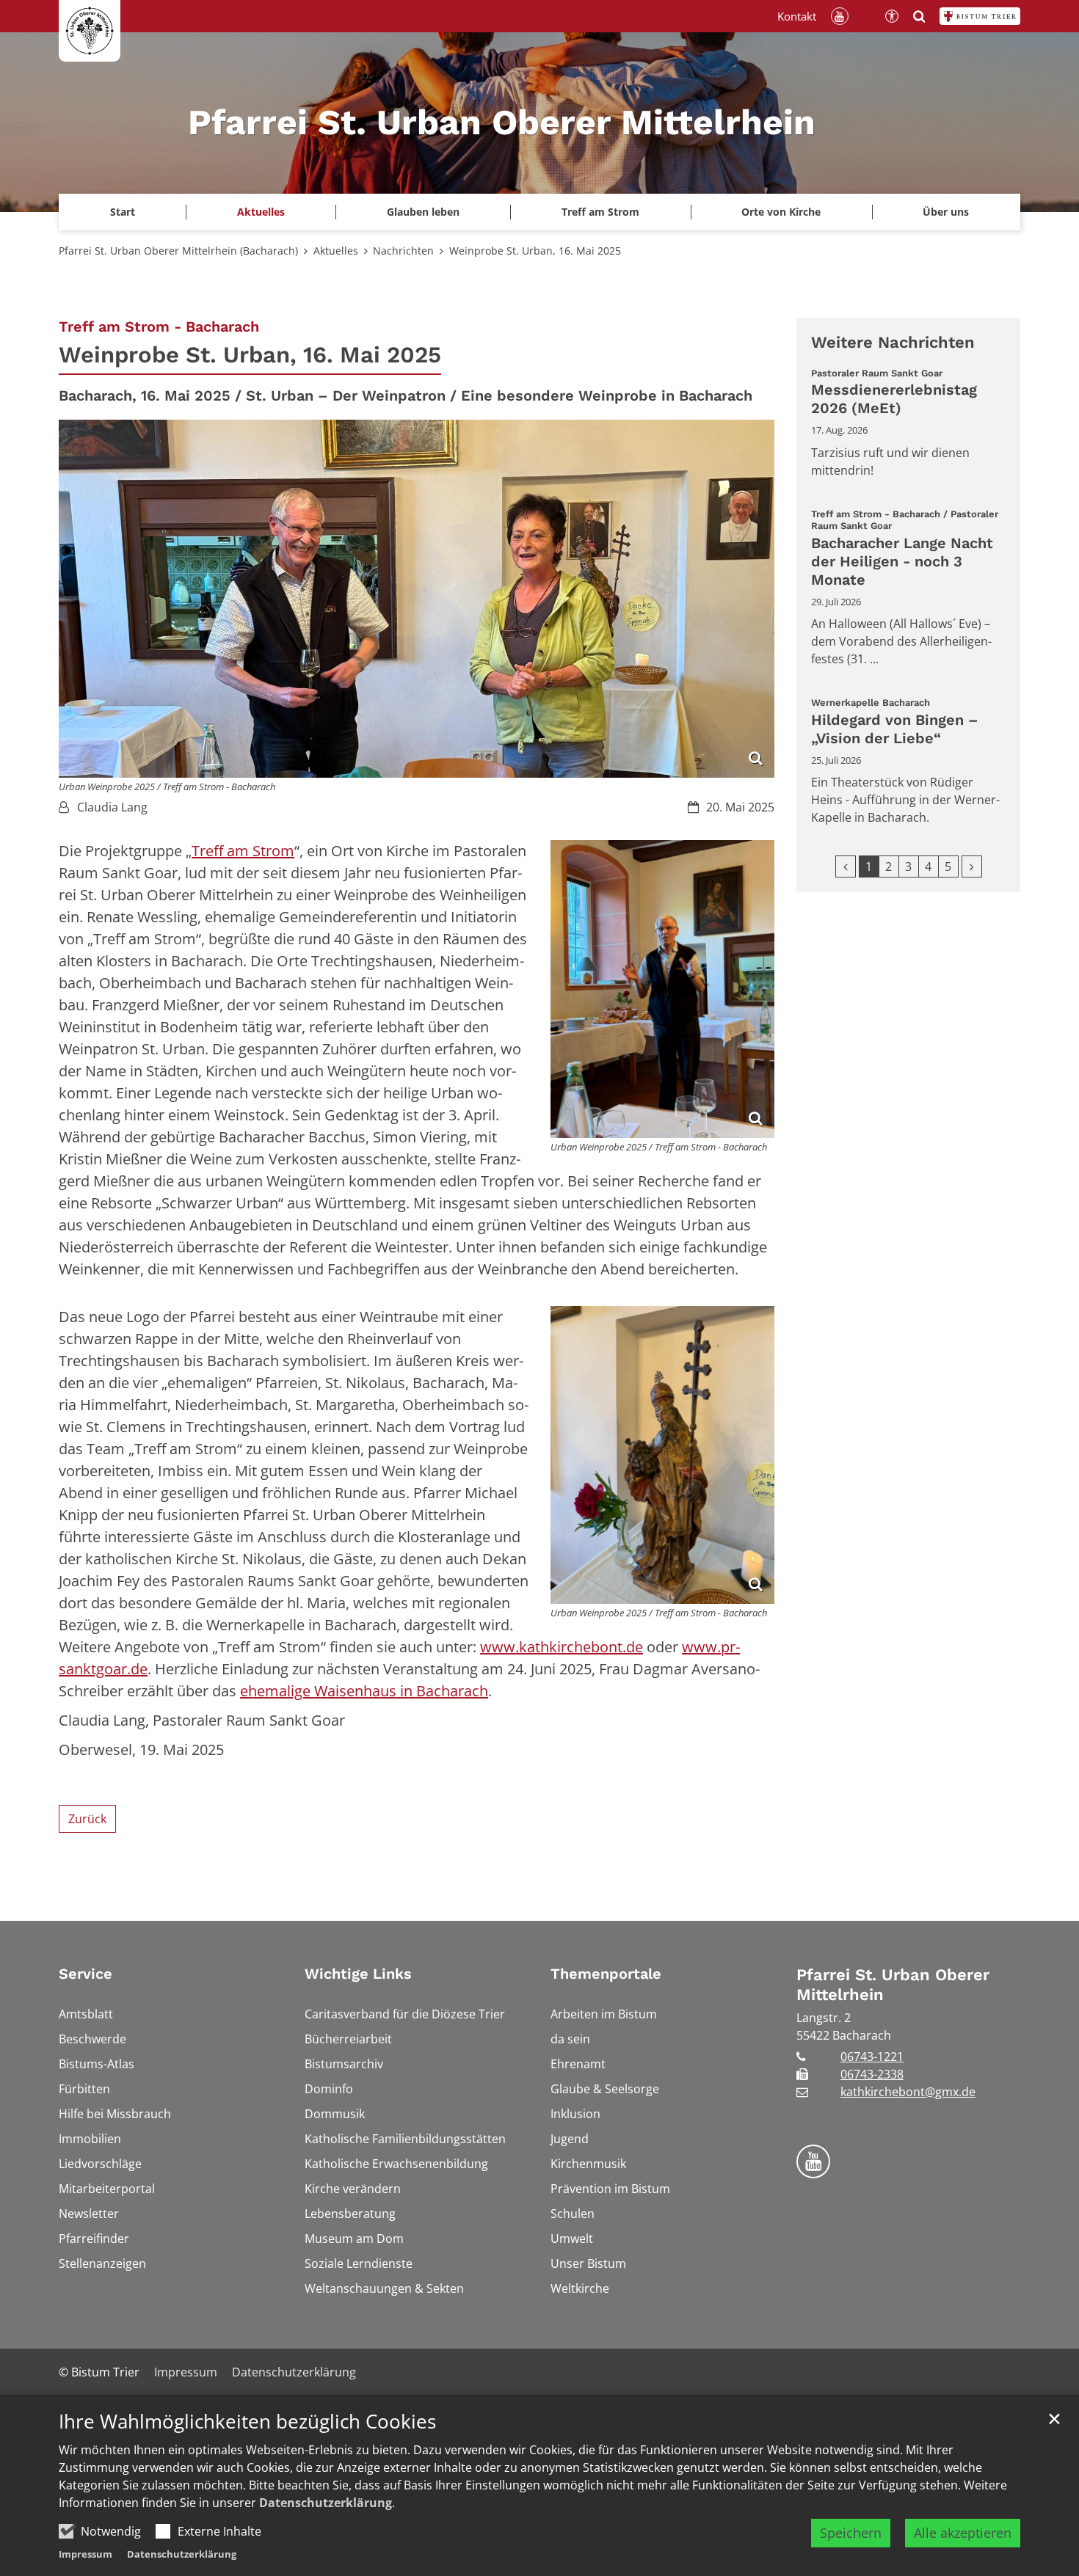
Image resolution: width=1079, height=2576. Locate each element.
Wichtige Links (358, 1974)
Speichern (851, 2533)
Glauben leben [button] (423, 212)
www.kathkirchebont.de (562, 1647)
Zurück (87, 1819)
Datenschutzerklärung (326, 2503)
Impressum (86, 2554)
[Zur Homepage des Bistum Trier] (980, 16)
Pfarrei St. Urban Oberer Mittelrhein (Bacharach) (178, 251)
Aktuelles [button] (261, 212)
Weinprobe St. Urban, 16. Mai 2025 (535, 251)
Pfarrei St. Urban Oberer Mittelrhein (893, 1985)
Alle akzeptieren (963, 2533)
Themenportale (606, 1974)
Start (123, 212)
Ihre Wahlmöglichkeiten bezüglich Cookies (247, 2422)
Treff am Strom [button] (600, 212)
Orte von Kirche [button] (781, 212)
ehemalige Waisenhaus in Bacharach (364, 1691)
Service (86, 1974)
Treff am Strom (243, 851)
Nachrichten (403, 251)
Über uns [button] (946, 212)
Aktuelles (336, 251)
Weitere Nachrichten (893, 342)
